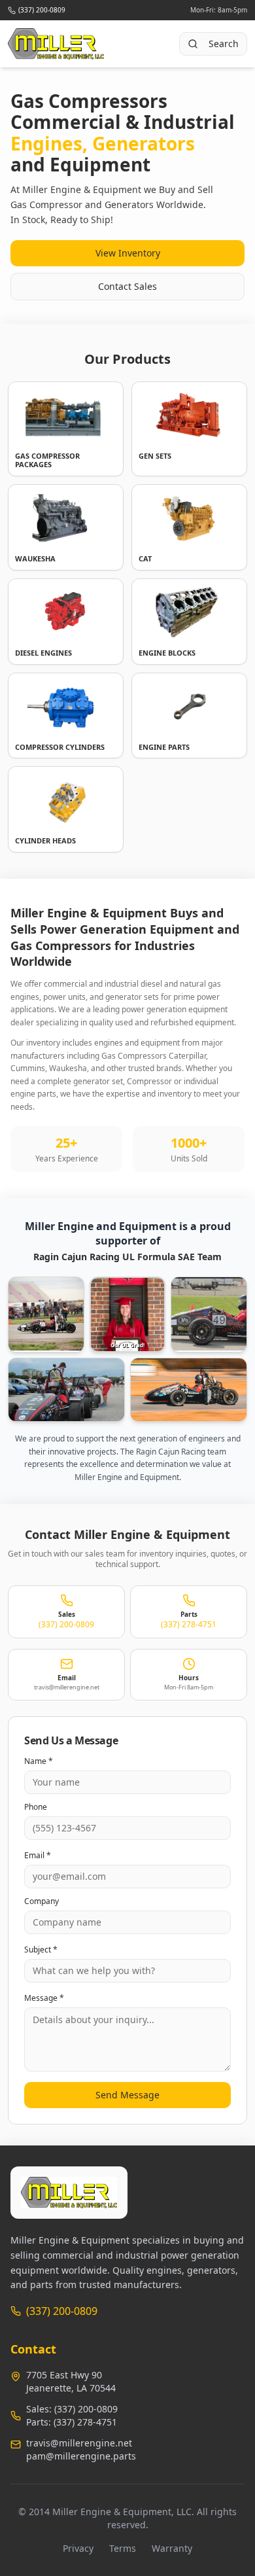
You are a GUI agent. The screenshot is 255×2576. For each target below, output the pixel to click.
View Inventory (128, 253)
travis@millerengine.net (79, 2443)
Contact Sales (127, 286)
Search (224, 44)
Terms (123, 2548)
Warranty (172, 2548)
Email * (38, 1856)
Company (42, 1901)
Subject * (41, 1950)
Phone (36, 1807)
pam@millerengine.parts (81, 2456)
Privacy (78, 2548)
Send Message (127, 2095)
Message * (44, 1998)
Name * (39, 1761)
